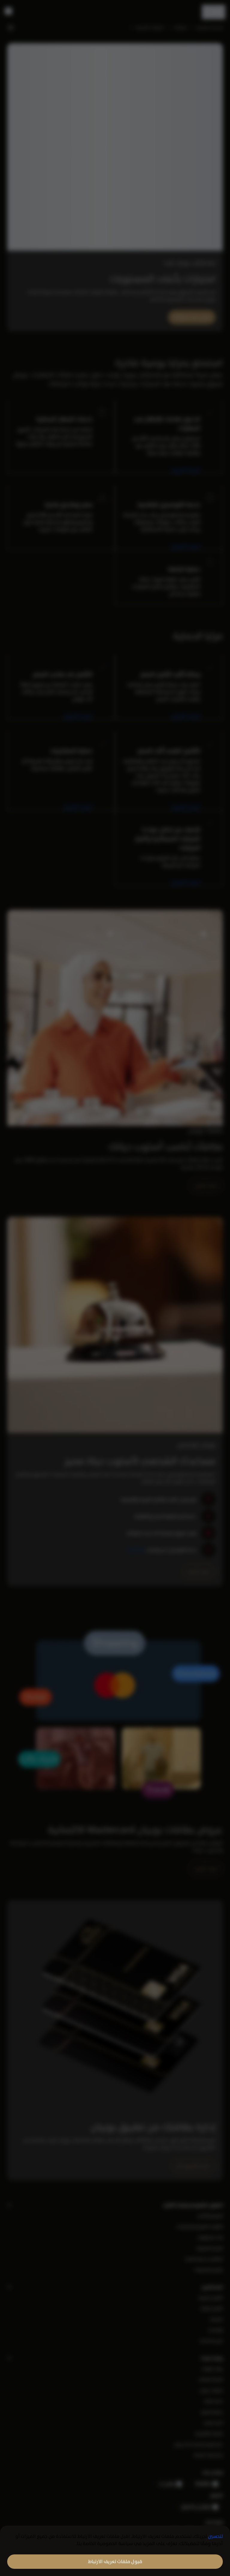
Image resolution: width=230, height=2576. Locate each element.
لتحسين (215, 2536)
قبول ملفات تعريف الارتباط (115, 2561)
